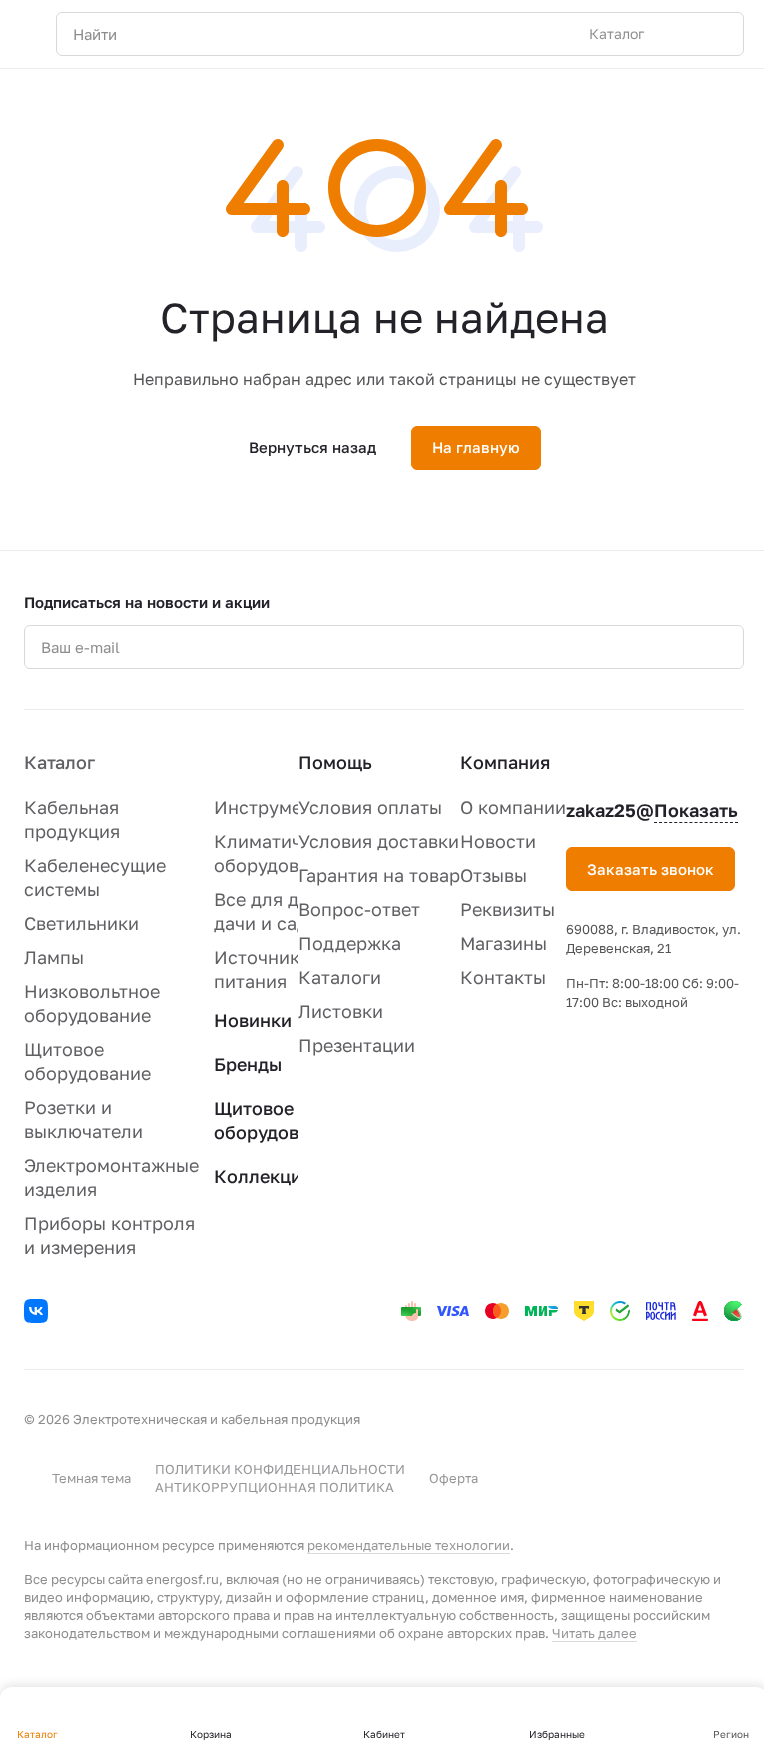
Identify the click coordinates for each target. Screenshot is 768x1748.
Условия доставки (378, 841)
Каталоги (339, 977)
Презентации (356, 1045)
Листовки (340, 1011)
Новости (498, 841)
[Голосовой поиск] (682, 34)
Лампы (54, 957)
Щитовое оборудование (277, 1120)
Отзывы (493, 875)
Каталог (59, 762)
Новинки (253, 1020)
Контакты (503, 977)
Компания (505, 762)
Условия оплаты (370, 807)
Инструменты (274, 807)
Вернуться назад (312, 447)
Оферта (453, 1478)
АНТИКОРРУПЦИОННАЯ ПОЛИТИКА (274, 1487)
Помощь (335, 762)
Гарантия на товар (379, 875)
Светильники (81, 923)
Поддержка (349, 943)
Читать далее (594, 1633)
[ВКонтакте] (39, 1314)
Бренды (248, 1064)
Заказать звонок (650, 869)
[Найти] (718, 34)
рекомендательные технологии (408, 1545)
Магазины (503, 943)
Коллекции (263, 1176)
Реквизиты (507, 909)
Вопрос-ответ (359, 909)
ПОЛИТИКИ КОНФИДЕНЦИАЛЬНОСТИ (280, 1469)
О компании (513, 807)
